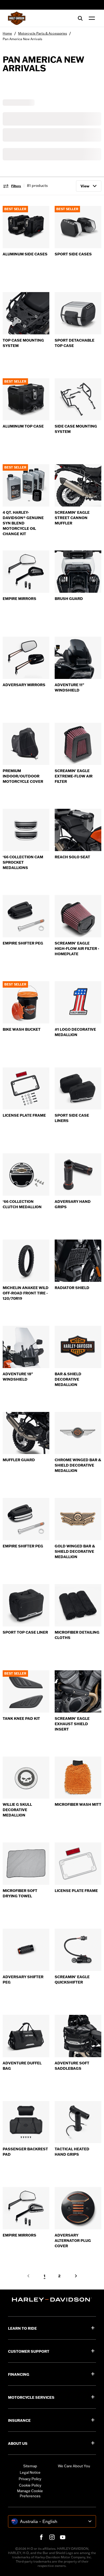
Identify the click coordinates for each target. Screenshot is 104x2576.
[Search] (80, 18)
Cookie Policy (30, 2485)
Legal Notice (30, 2472)
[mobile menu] (91, 18)
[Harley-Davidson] (52, 2300)
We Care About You (74, 2466)
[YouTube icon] (63, 2537)
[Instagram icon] (52, 2537)
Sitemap (30, 2466)
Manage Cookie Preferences (30, 2494)
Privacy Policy (30, 2479)
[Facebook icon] (41, 2537)
